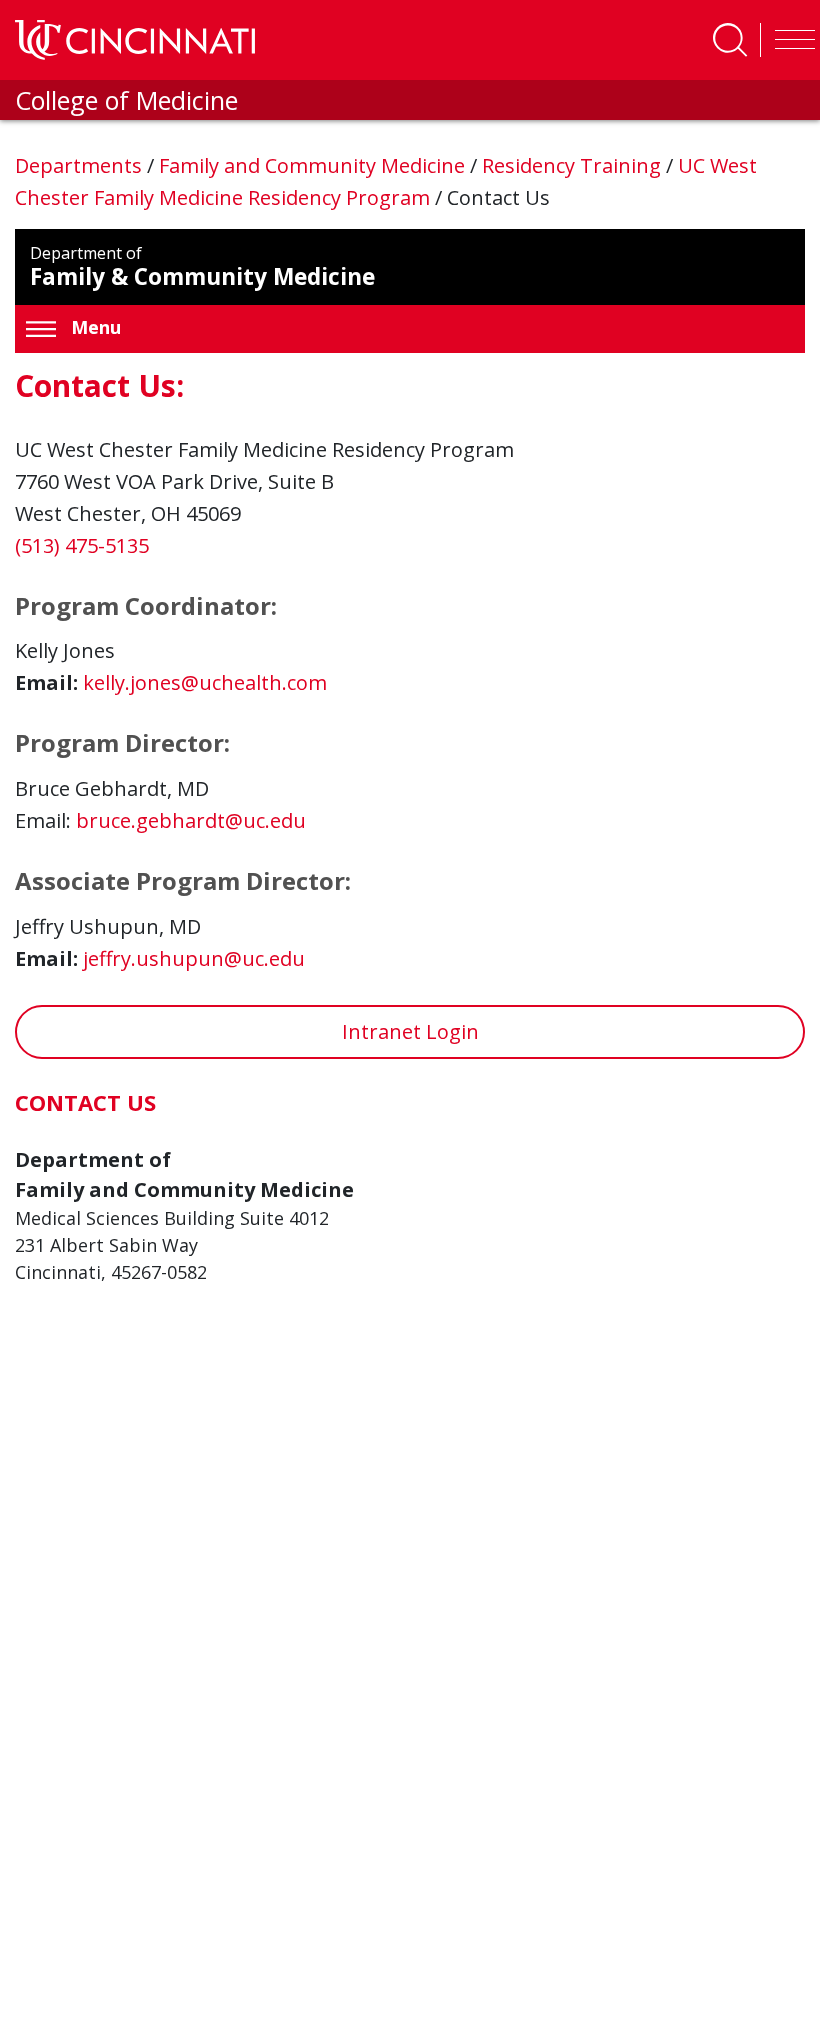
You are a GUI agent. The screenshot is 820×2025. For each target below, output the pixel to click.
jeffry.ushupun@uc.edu (194, 958)
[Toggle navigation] (790, 40)
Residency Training (574, 165)
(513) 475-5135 (82, 545)
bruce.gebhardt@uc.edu (191, 820)
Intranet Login (410, 1031)
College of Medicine (126, 100)
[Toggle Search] (730, 40)
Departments (81, 165)
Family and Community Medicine (314, 165)
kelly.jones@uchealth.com (205, 682)
